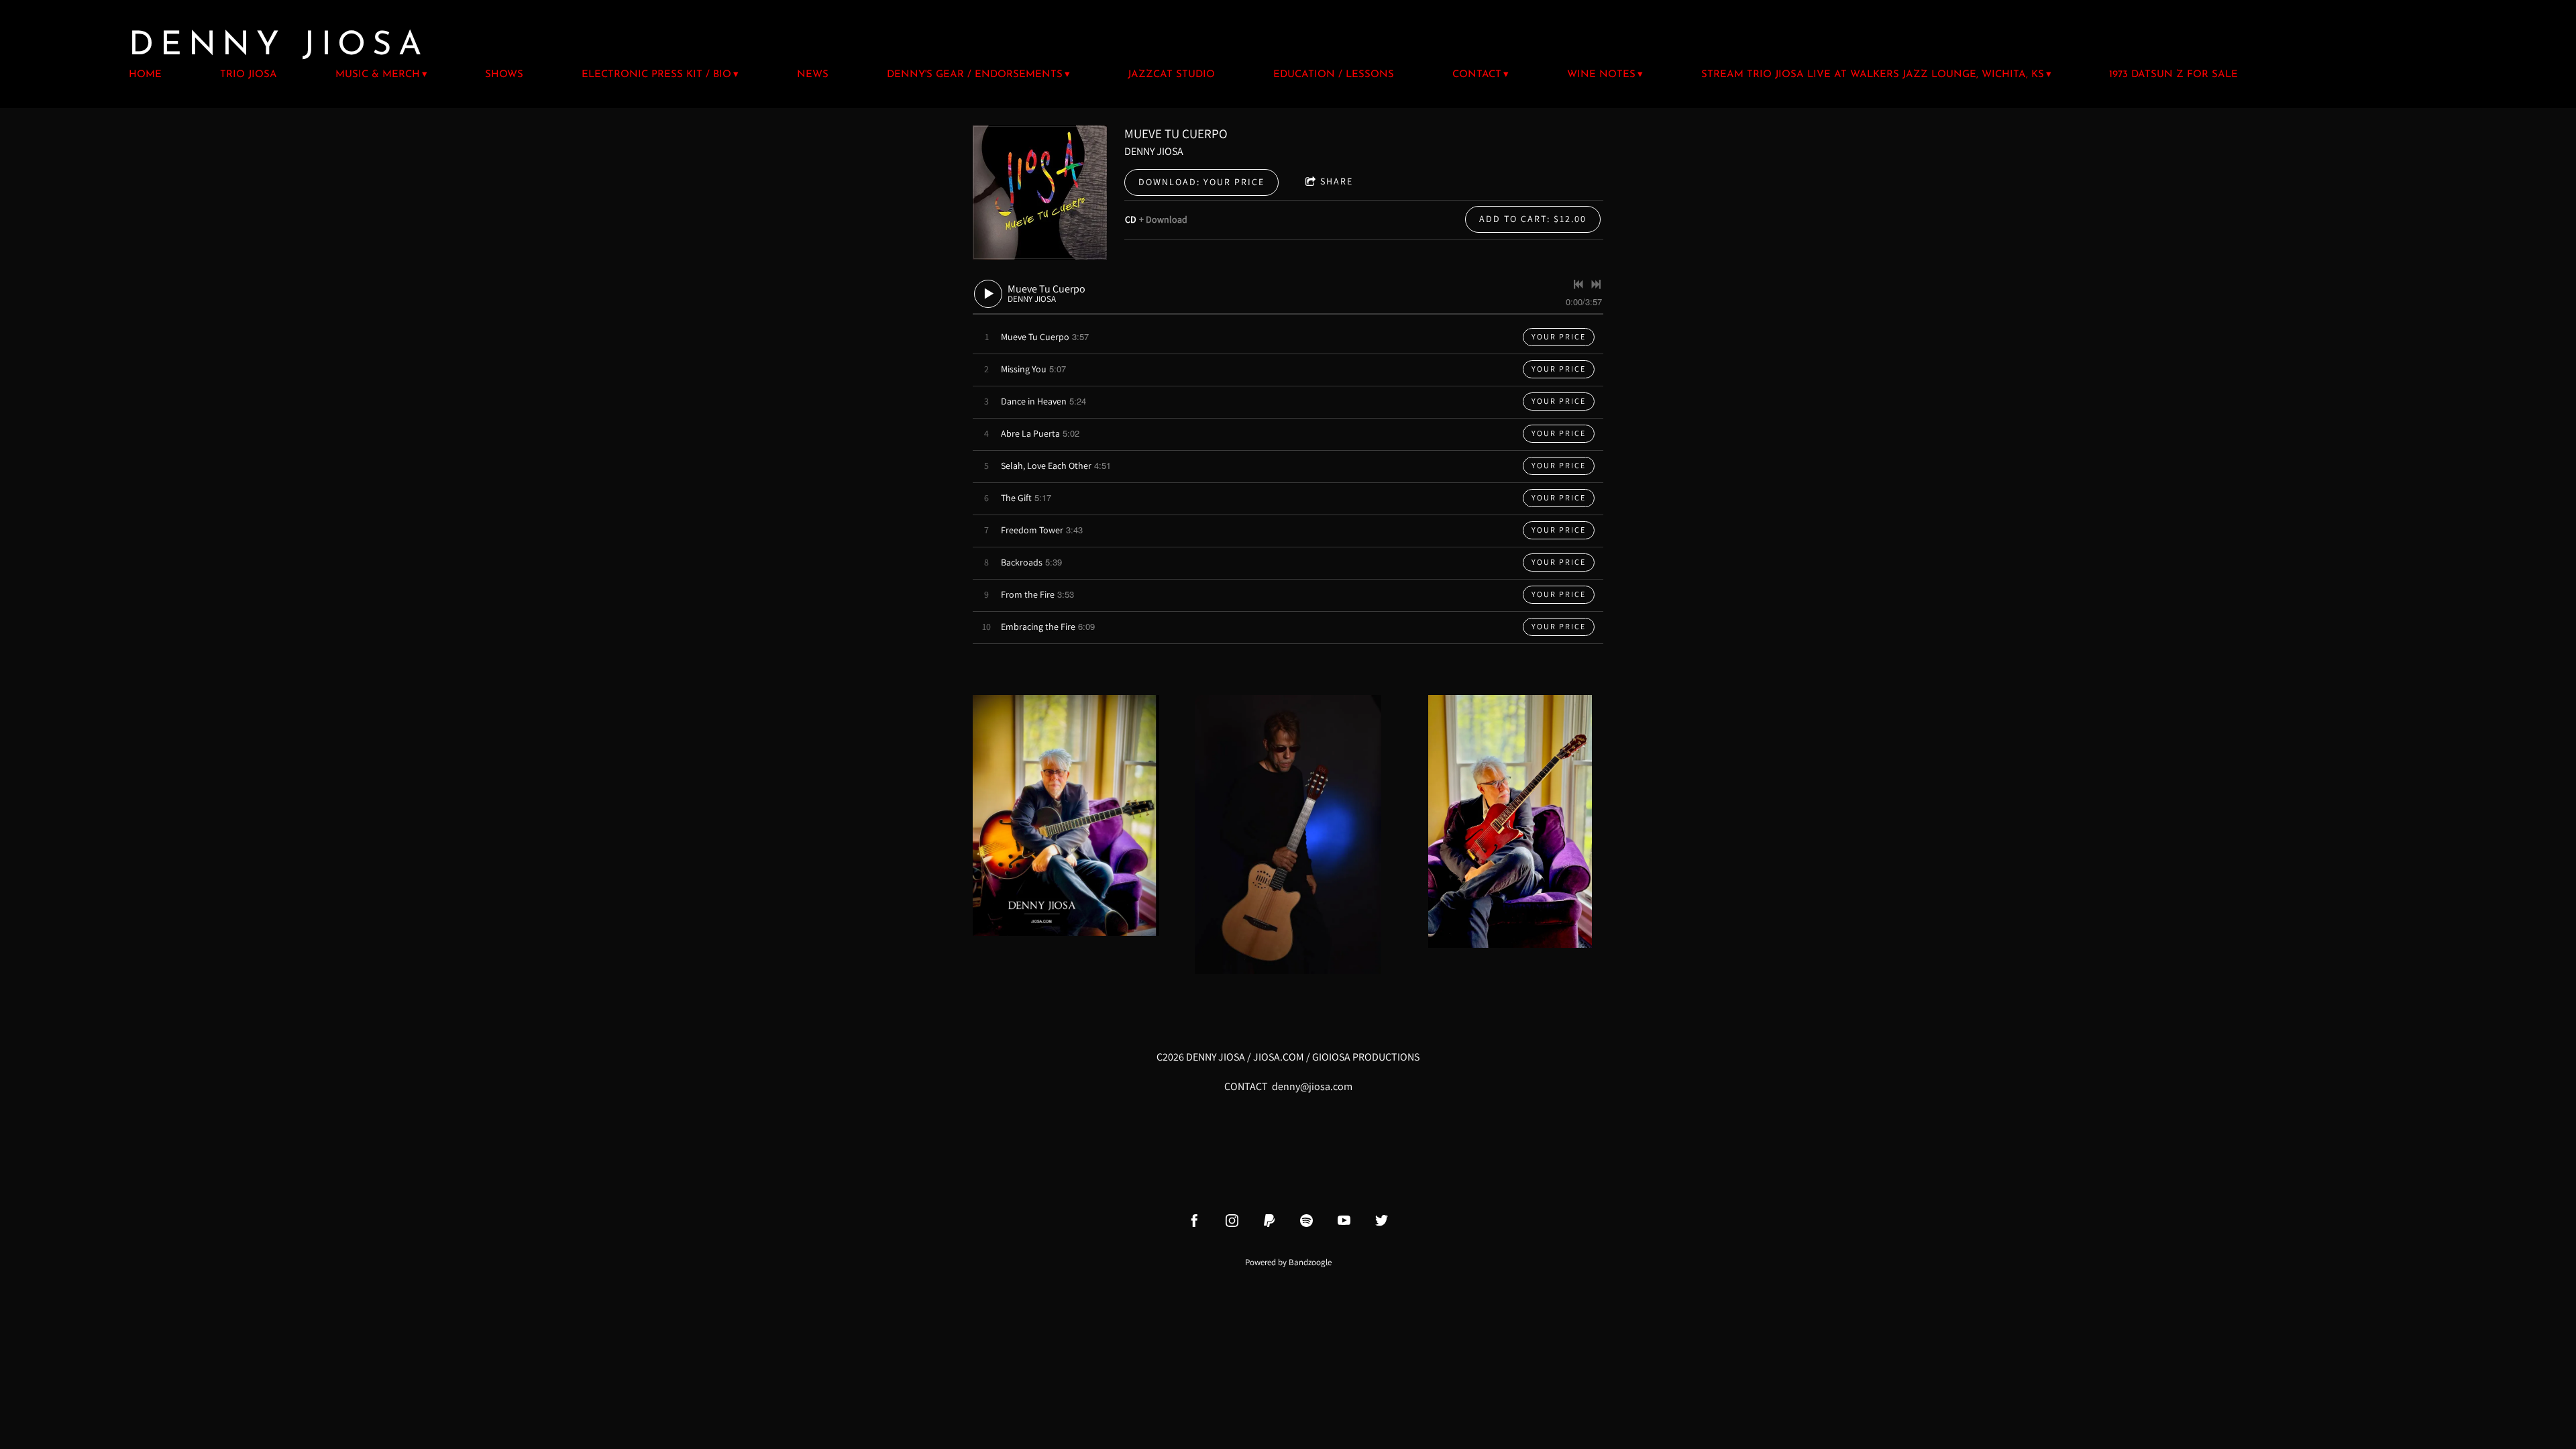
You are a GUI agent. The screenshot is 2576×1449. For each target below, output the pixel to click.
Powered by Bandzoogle (1288, 1262)
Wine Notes (1601, 75)
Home (145, 75)
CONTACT (1477, 75)
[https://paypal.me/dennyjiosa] (1270, 1221)
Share (1337, 181)
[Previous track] (1578, 284)
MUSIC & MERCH (378, 75)
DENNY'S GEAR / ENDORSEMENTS (975, 75)
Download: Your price (1201, 182)
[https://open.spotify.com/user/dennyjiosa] (1306, 1221)
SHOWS (504, 75)
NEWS (813, 75)
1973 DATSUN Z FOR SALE (2173, 75)
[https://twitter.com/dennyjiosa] (1382, 1221)
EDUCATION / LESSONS (1334, 75)
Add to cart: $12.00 (1533, 219)
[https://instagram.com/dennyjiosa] (1232, 1221)
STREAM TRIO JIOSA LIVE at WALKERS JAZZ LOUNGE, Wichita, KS (1873, 75)
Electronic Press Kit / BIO (656, 75)
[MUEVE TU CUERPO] (1040, 193)
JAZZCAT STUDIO (1171, 75)
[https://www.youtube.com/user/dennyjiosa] (1344, 1221)
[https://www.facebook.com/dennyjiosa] (1194, 1221)
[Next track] (1596, 284)
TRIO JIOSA (249, 75)
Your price (1559, 336)
